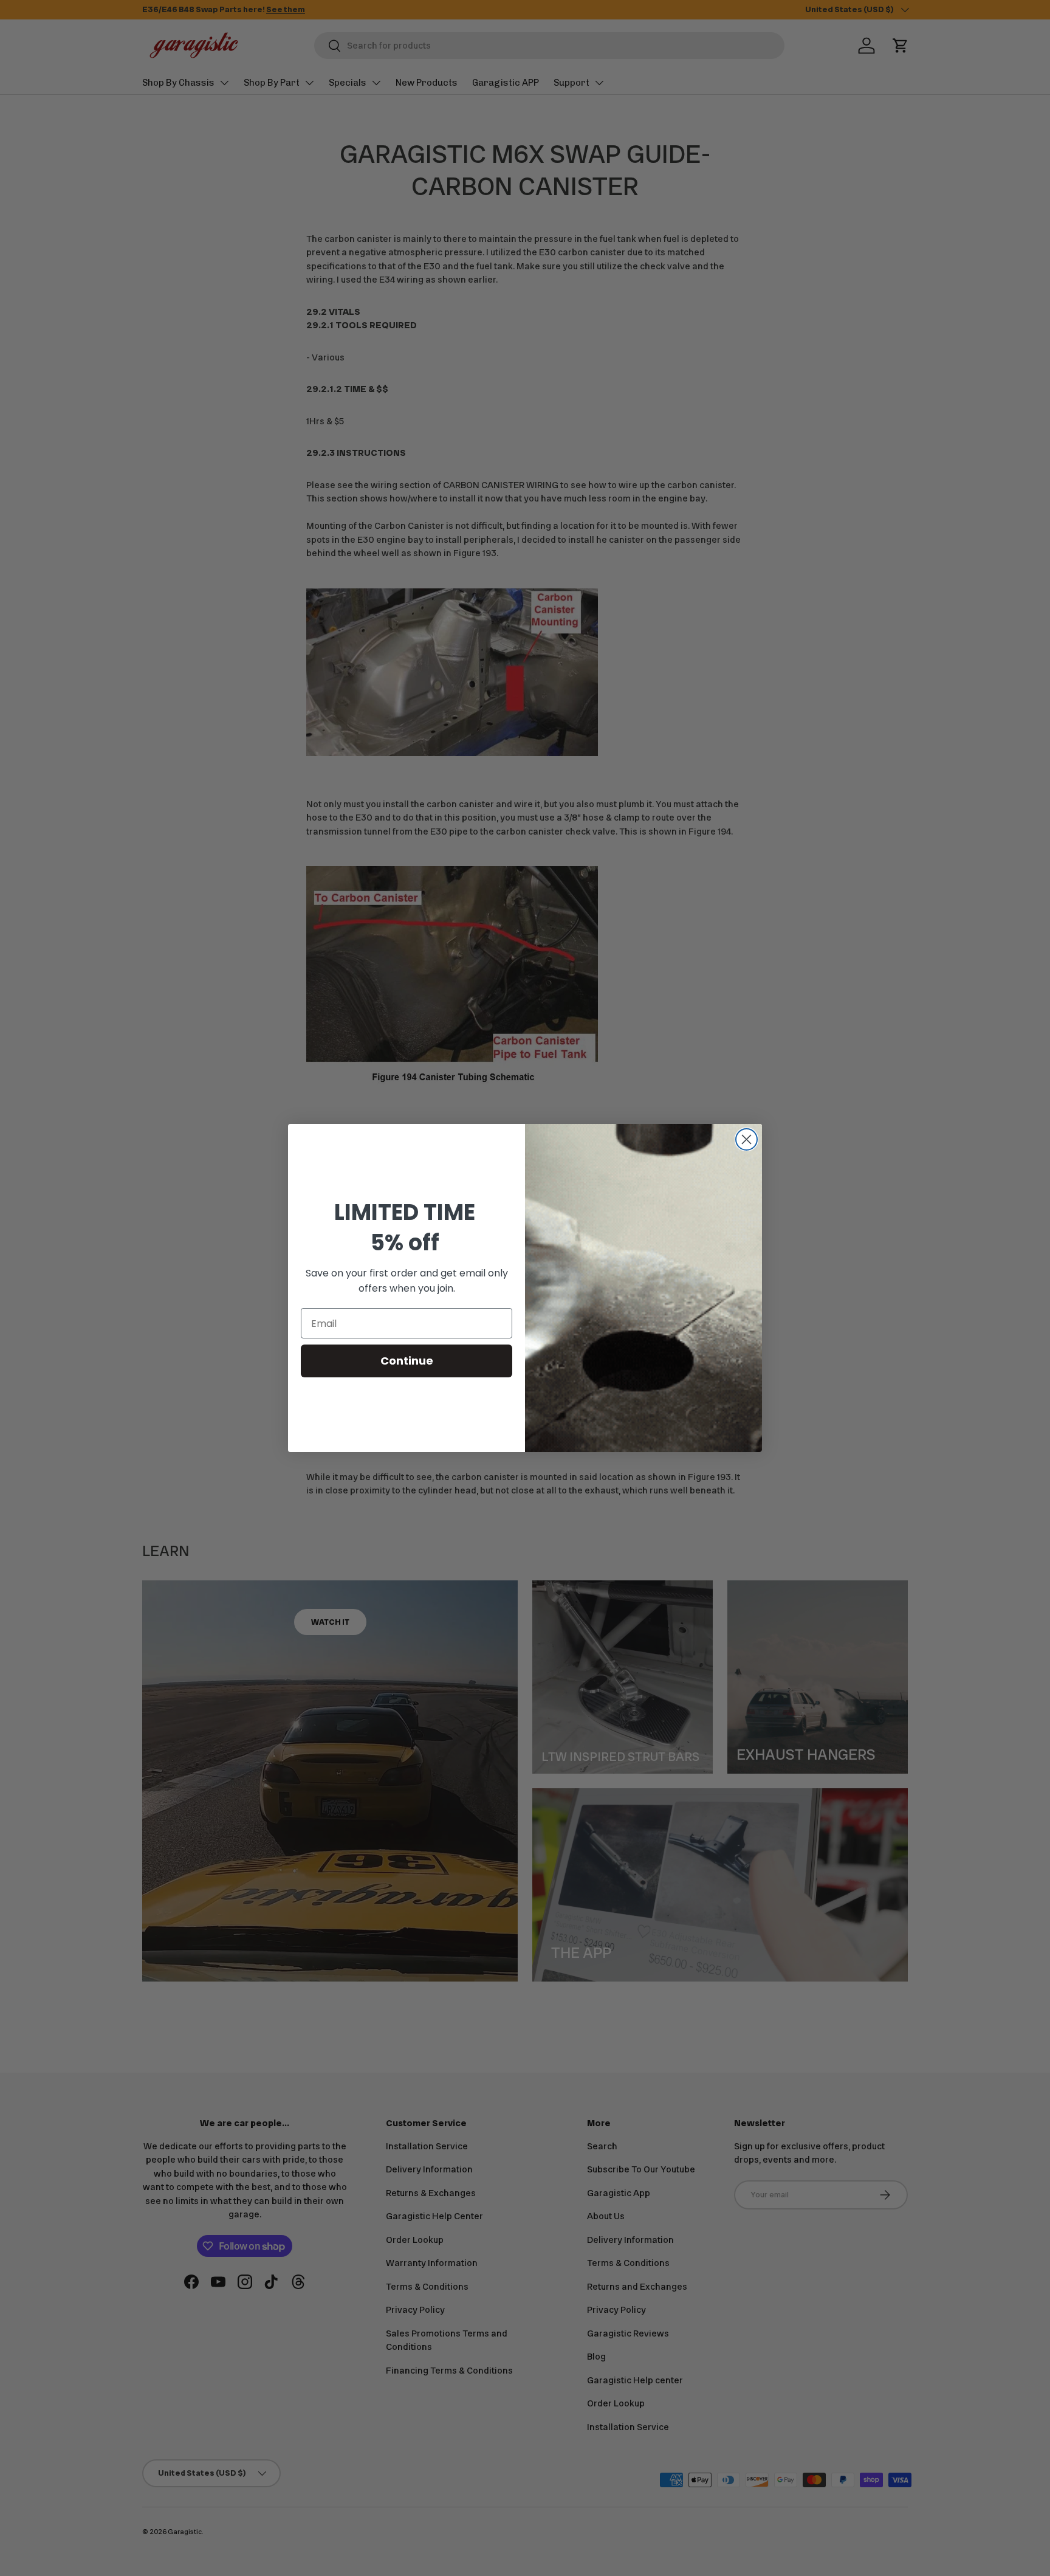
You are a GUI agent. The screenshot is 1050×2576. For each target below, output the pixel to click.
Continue (407, 1361)
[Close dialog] (746, 1139)
